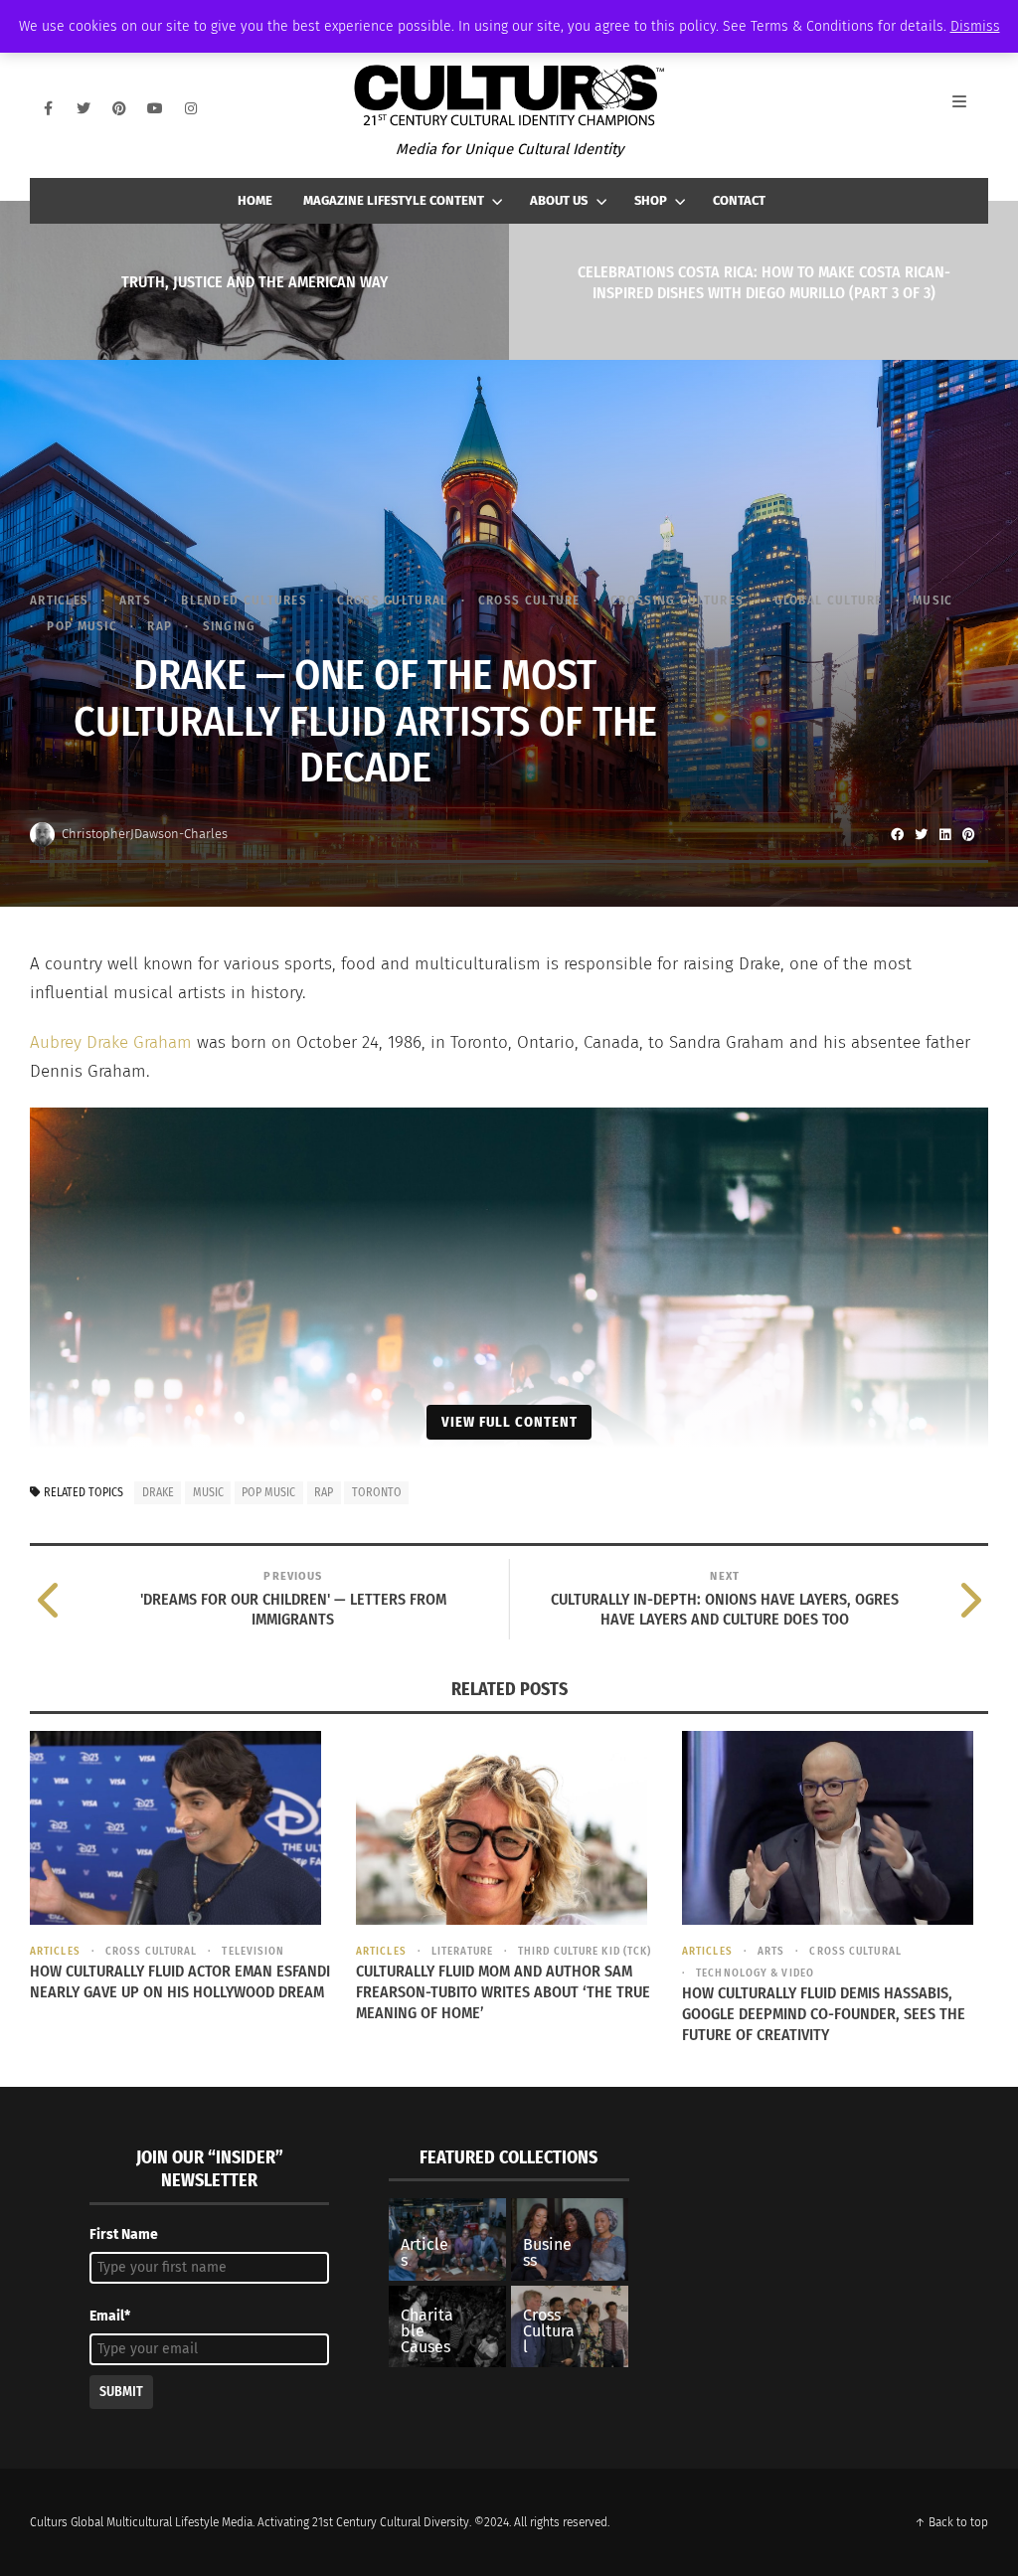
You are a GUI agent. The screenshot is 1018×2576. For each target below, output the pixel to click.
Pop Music (268, 1492)
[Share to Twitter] (921, 834)
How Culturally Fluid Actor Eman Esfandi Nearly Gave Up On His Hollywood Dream (180, 1981)
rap (324, 1492)
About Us (559, 200)
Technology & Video (755, 1973)
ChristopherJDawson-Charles (145, 834)
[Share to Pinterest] (968, 834)
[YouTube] (155, 108)
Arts (135, 600)
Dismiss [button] (975, 26)
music (208, 1492)
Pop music (82, 626)
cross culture (529, 600)
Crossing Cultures (677, 600)
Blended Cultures (244, 600)
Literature (462, 1951)
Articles (59, 600)
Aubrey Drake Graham (111, 1042)
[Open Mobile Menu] (970, 108)
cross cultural (392, 600)
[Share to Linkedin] (944, 834)
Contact (739, 200)
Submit (121, 2392)
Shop (651, 200)
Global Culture (829, 600)
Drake (158, 1492)
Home (255, 200)
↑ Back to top (951, 2522)
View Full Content (509, 1422)
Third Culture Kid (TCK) (585, 1951)
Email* (110, 2316)
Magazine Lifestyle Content (394, 200)
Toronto (377, 1492)
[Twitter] (84, 108)
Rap (160, 626)
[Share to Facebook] (897, 834)
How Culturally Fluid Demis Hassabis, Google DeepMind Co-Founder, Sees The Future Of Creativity (824, 2014)
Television (253, 1951)
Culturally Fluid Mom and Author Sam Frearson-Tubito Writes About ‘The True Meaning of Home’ (503, 1992)
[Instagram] (191, 108)
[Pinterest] (119, 108)
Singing (229, 626)
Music (933, 600)
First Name (124, 2234)
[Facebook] (48, 108)
